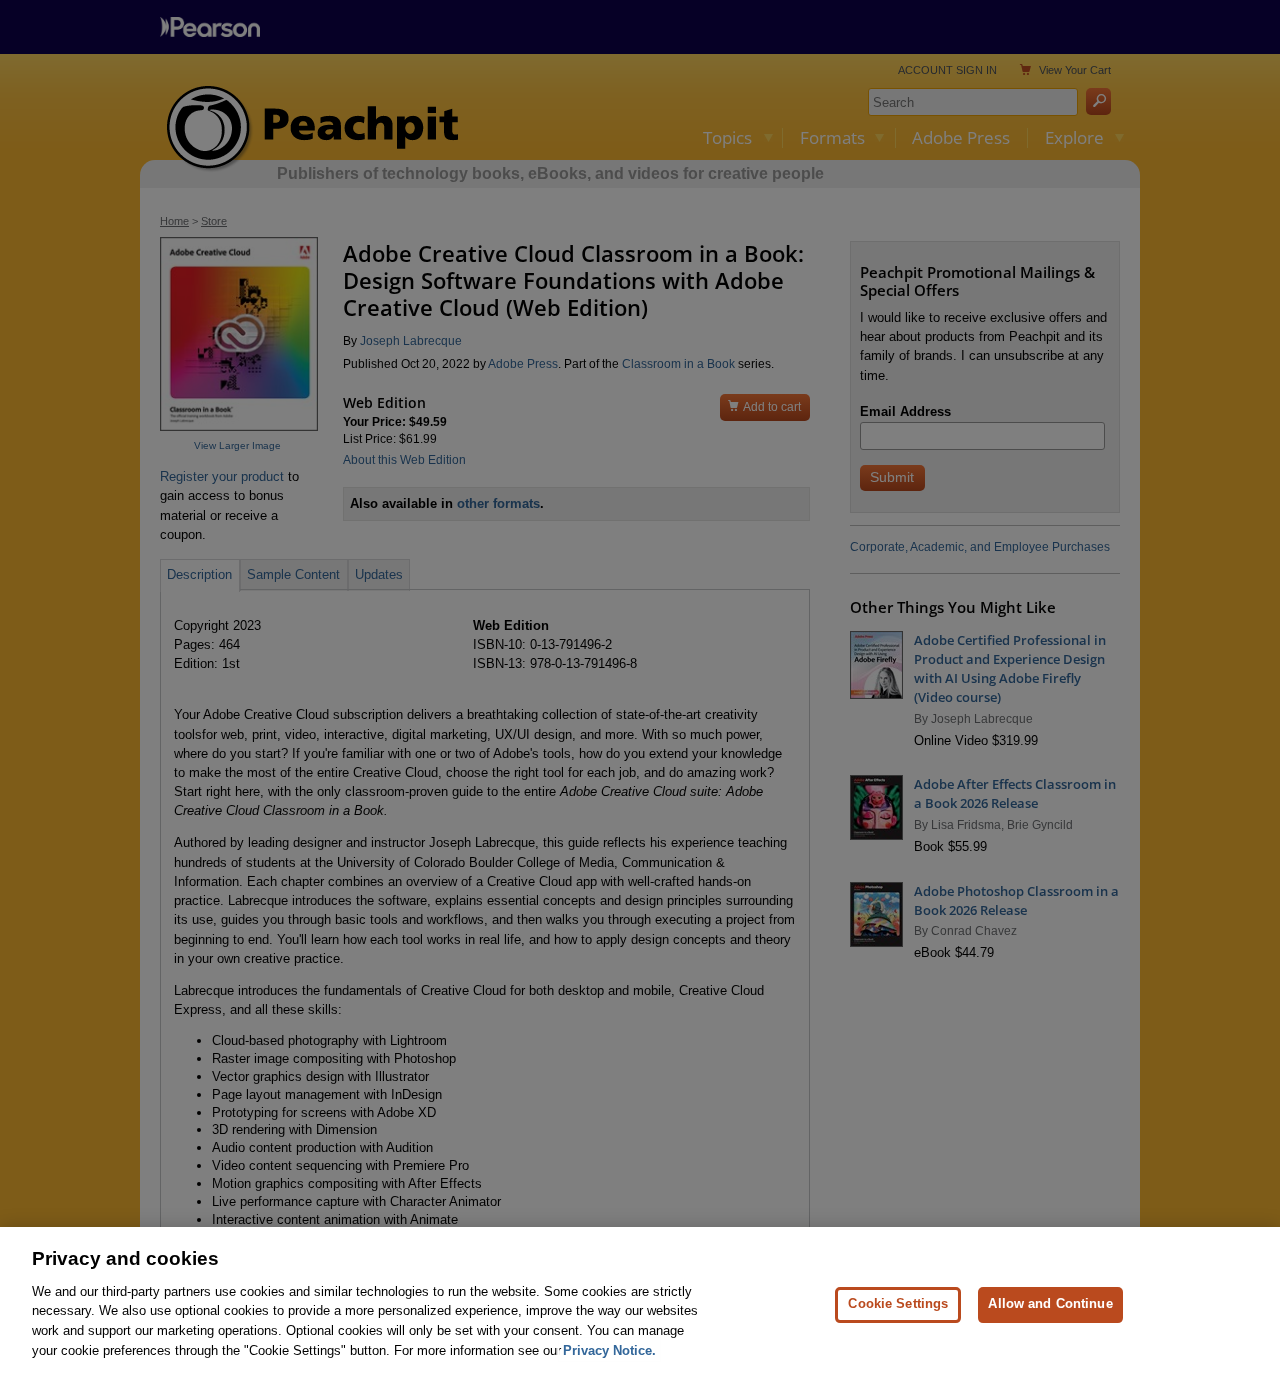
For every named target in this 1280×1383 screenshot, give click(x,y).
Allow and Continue (1050, 1304)
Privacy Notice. (609, 1349)
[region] (640, 1305)
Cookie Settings (898, 1304)
